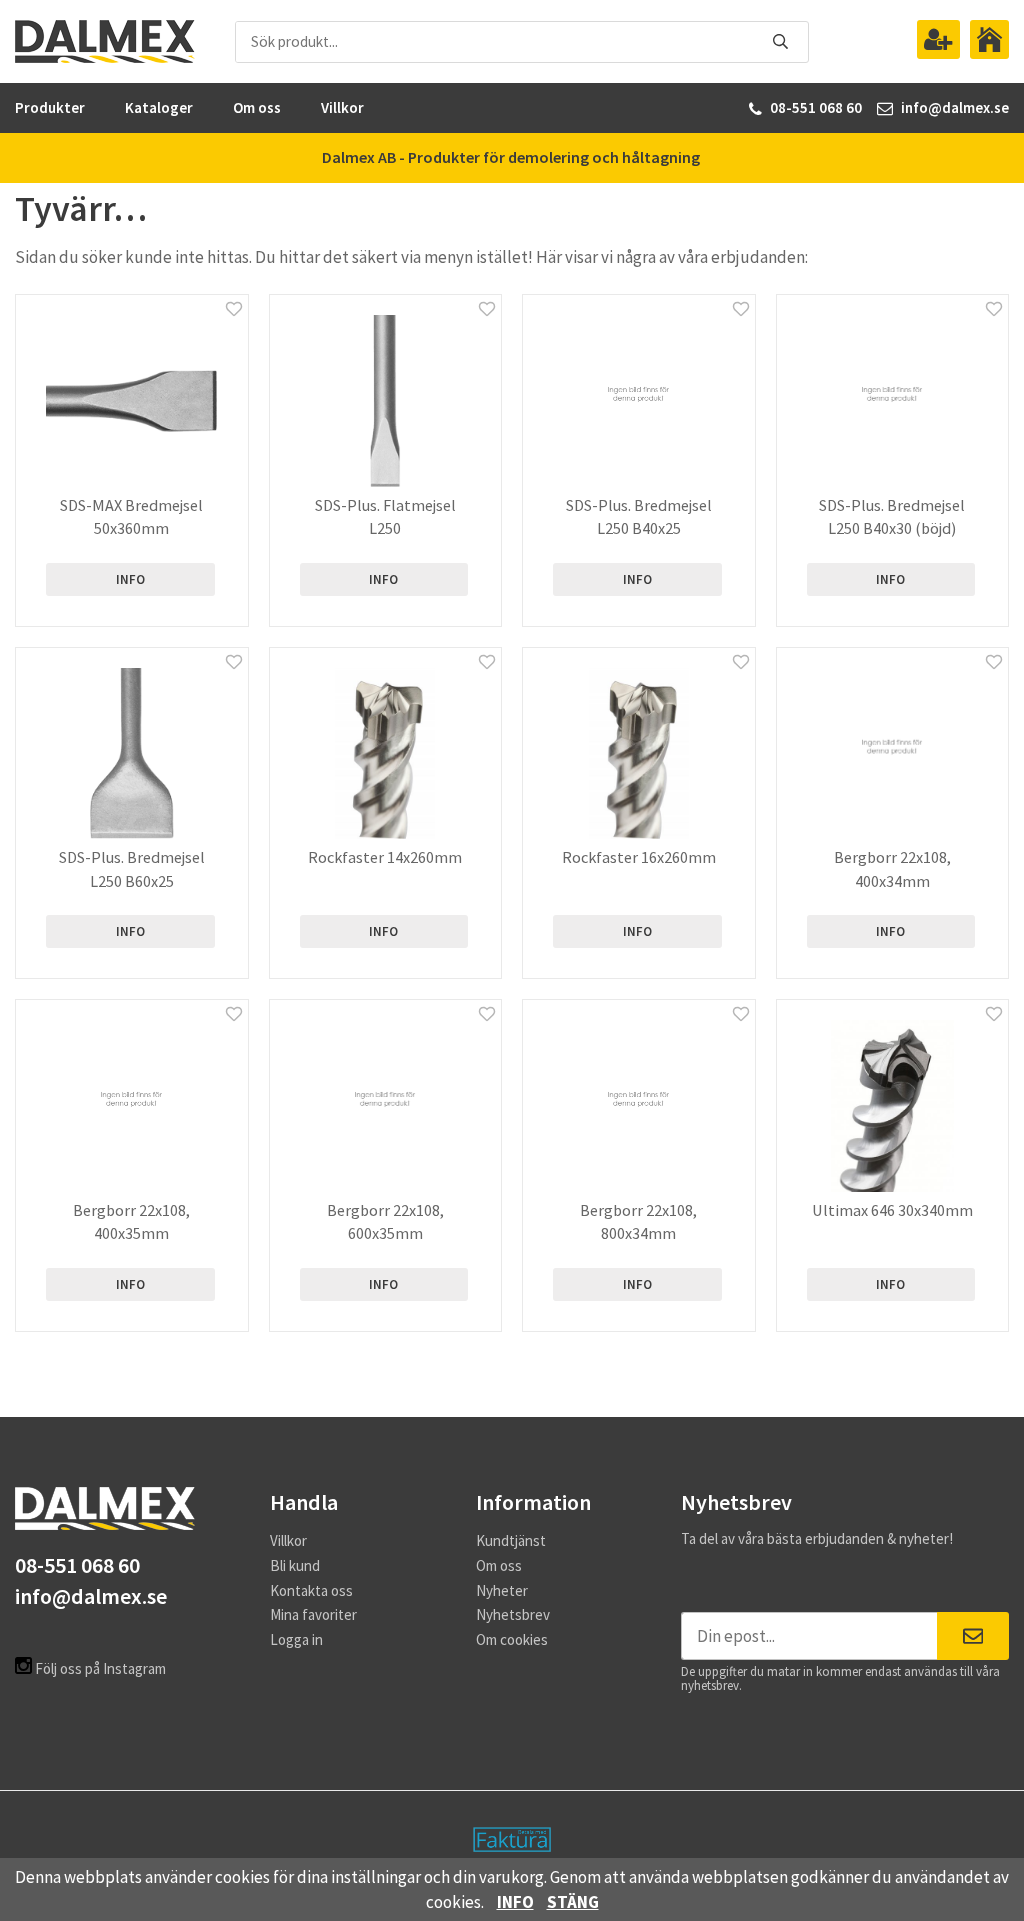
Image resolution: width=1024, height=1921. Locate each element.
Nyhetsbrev (513, 1614)
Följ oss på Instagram (99, 1668)
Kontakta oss (311, 1590)
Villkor (342, 107)
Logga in (296, 1639)
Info (130, 579)
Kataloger (159, 107)
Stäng (573, 1902)
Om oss (257, 107)
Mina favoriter (313, 1614)
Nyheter (502, 1590)
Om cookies (512, 1639)
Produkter (50, 107)
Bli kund (295, 1565)
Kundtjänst (511, 1540)
